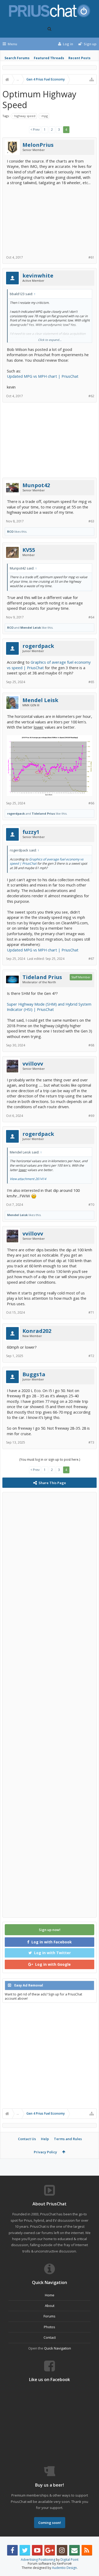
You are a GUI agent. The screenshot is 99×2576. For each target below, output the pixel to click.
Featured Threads (49, 58)
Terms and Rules (68, 2139)
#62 (91, 396)
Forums (49, 2316)
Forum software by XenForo (50, 2564)
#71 (91, 1312)
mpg (45, 116)
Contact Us (27, 2139)
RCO (10, 531)
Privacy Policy (45, 2152)
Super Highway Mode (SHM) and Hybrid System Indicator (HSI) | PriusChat (49, 1007)
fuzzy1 (31, 832)
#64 (91, 617)
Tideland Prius (43, 813)
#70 (91, 1205)
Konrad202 (37, 1331)
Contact (50, 2337)
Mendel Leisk (31, 627)
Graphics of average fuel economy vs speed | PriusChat (47, 861)
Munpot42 (36, 485)
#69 (91, 1116)
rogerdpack (38, 646)
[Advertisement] (49, 218)
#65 (91, 682)
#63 (91, 521)
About (50, 2306)
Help (45, 2139)
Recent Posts (79, 58)
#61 (91, 257)
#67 (91, 959)
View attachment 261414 (28, 1179)
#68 (91, 1045)
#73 (91, 1442)
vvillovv (33, 1064)
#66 (91, 803)
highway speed (25, 116)
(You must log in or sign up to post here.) (50, 1460)
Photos (49, 2327)
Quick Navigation (58, 2348)
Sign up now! (50, 1930)
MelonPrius (38, 145)
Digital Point (69, 2560)
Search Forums (17, 58)
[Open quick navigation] (92, 79)
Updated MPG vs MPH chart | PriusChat (43, 376)
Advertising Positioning (38, 2560)
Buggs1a (34, 1374)
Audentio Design (64, 2568)
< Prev (35, 130)
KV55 (29, 550)
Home (50, 2295)
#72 (91, 1356)
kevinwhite (38, 276)
